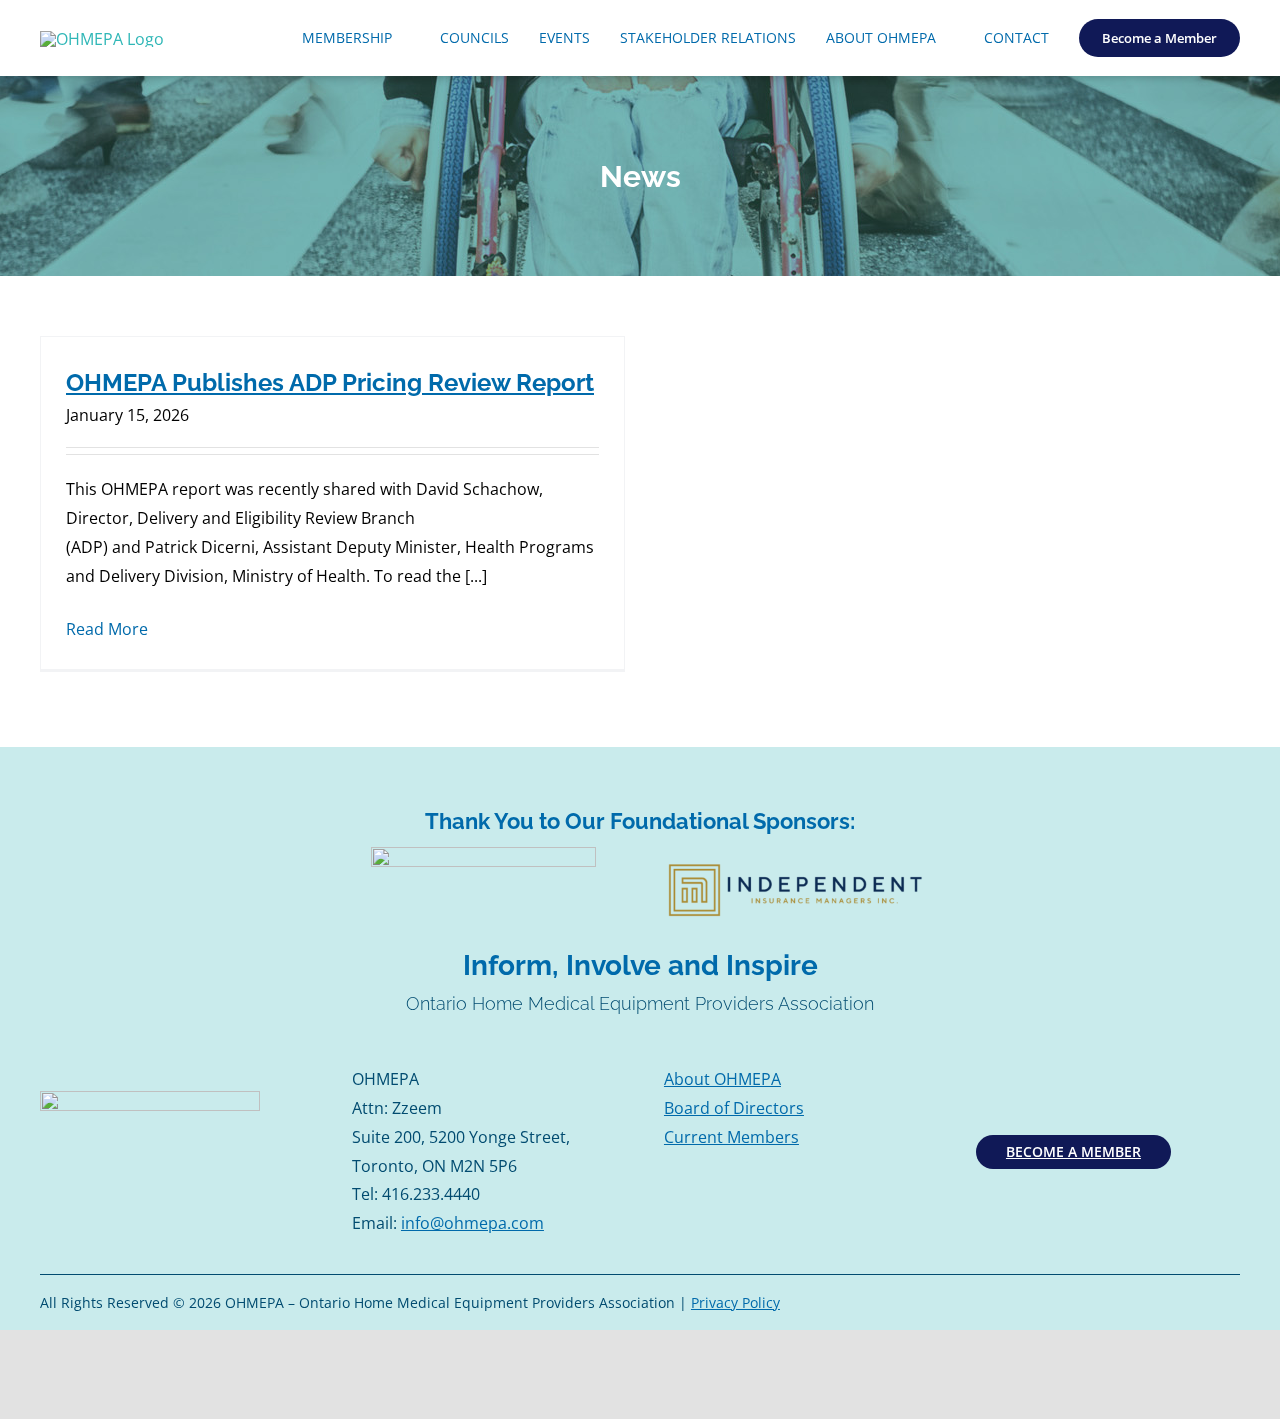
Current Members (731, 1137)
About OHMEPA (722, 1079)
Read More (107, 629)
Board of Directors (734, 1108)
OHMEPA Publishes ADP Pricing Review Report (330, 382)
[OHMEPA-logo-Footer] (150, 1099)
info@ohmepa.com (472, 1223)
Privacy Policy (735, 1302)
